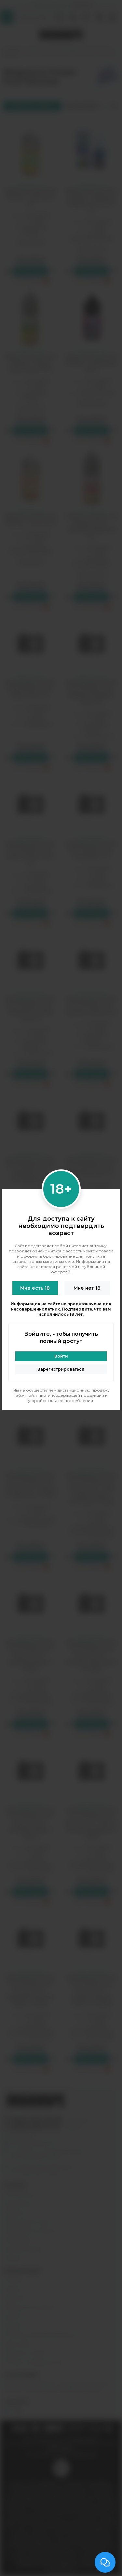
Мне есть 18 (35, 1288)
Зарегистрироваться (61, 1369)
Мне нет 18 (87, 1288)
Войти (61, 1356)
